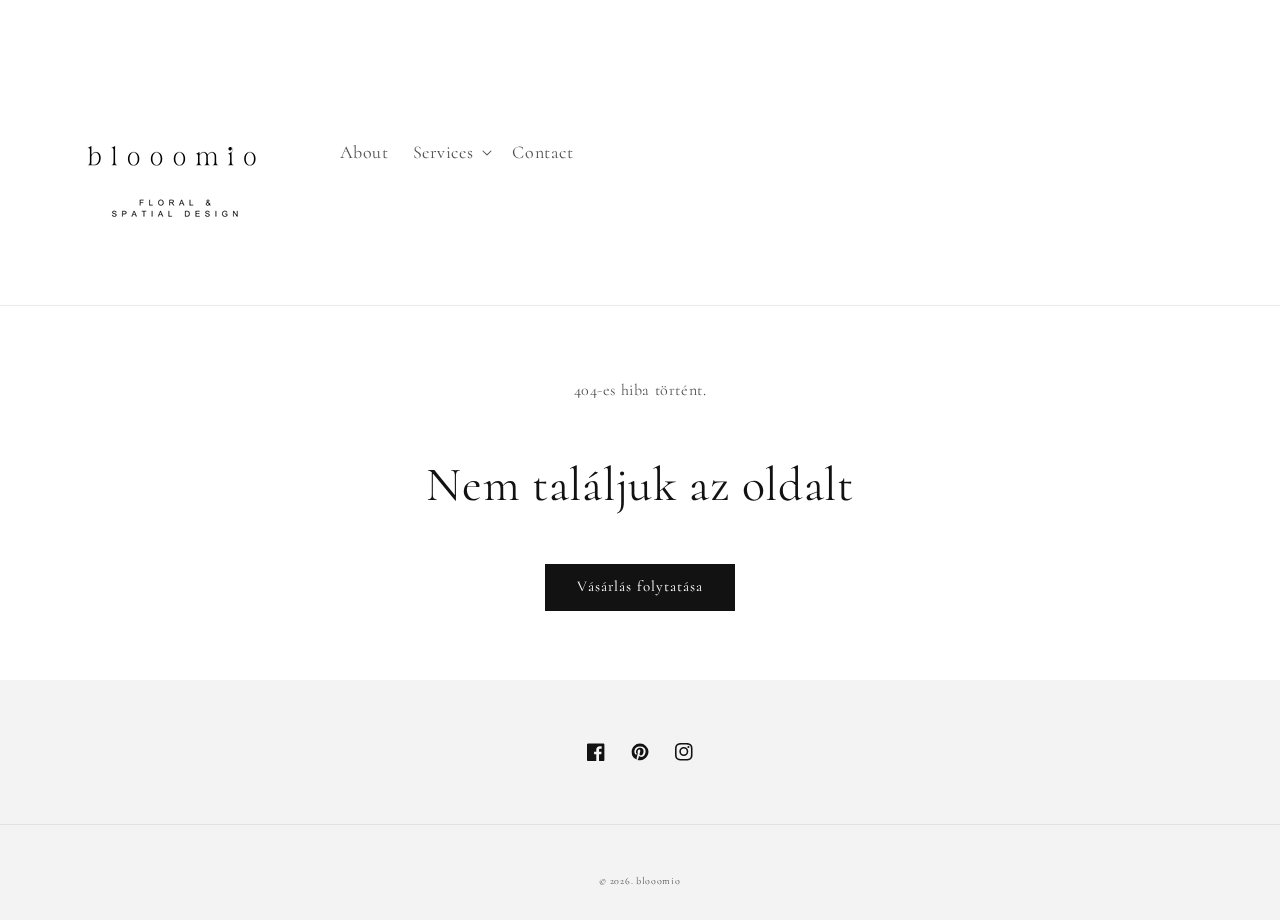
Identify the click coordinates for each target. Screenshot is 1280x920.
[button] (451, 152)
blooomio (658, 881)
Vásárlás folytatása (640, 586)
